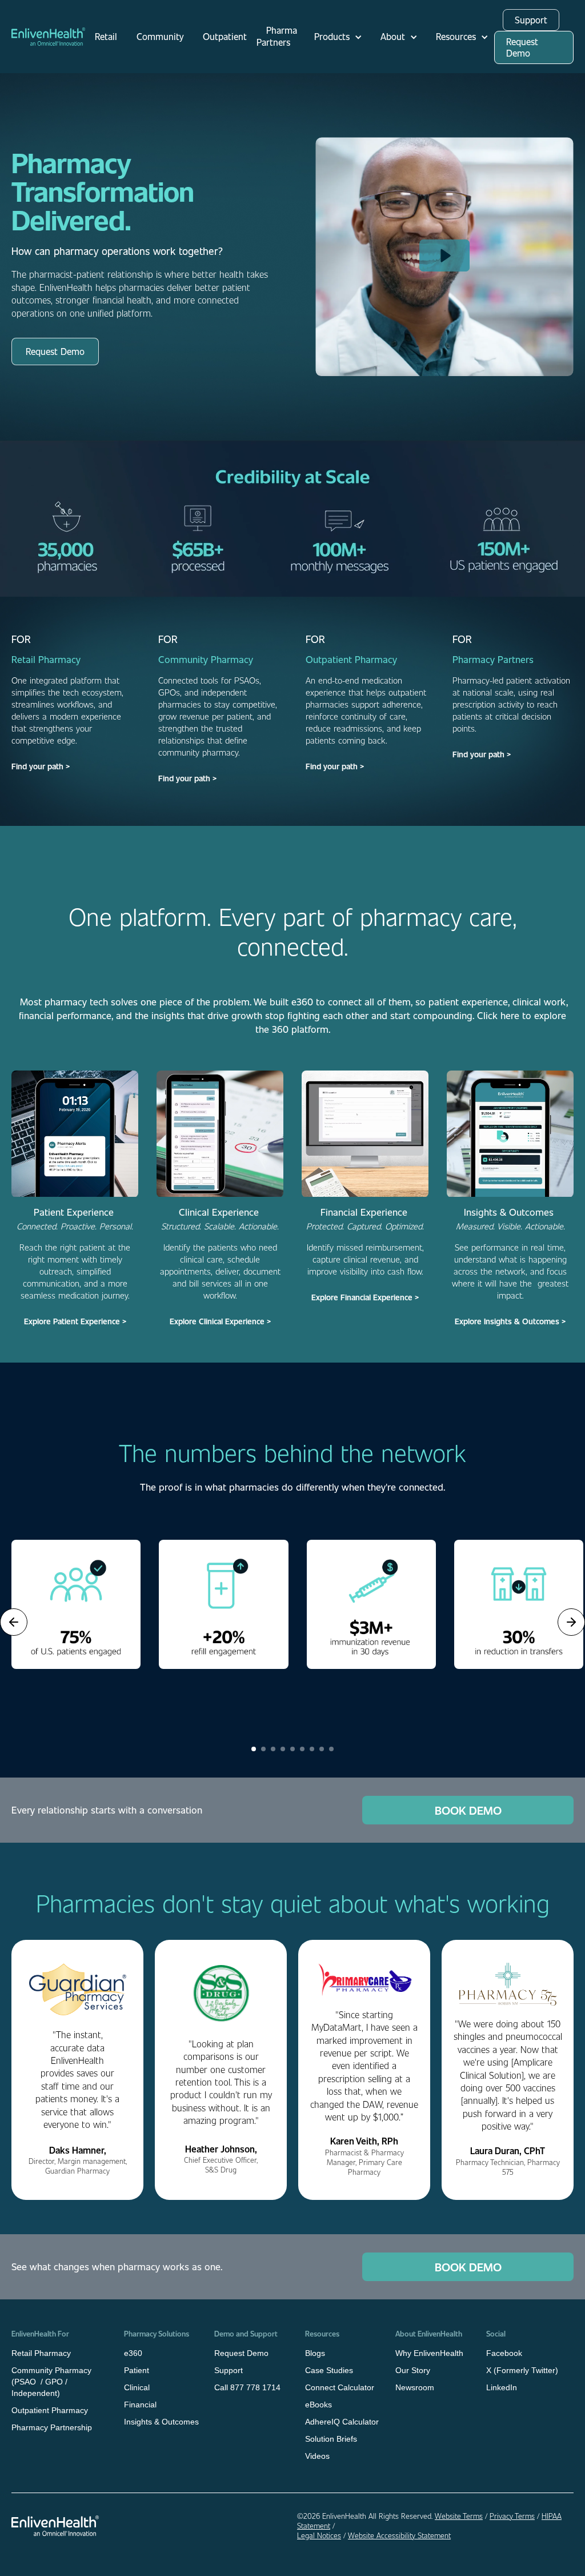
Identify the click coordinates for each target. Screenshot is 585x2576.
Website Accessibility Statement (399, 2535)
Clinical (137, 2387)
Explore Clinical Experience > (220, 1321)
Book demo (468, 1810)
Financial (140, 2405)
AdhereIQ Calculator (342, 2422)
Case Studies (329, 2370)
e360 (133, 2353)
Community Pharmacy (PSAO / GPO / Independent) (51, 2382)
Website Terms (459, 2516)
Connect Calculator (340, 2387)
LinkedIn (502, 2387)
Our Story (413, 2370)
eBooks (318, 2405)
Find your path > (41, 766)
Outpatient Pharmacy (50, 2410)
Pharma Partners (277, 36)
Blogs (315, 2353)
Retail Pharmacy (41, 2353)
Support (531, 20)
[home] (48, 37)
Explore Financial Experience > (365, 1297)
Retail (106, 36)
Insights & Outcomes (161, 2422)
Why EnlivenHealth (429, 2353)
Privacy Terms (512, 2516)
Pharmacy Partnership (52, 2427)
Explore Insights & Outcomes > (510, 1321)
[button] (335, 37)
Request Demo (522, 47)
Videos (317, 2456)
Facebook (504, 2353)
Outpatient (225, 36)
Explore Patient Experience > (75, 1321)
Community (160, 36)
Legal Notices (319, 2535)
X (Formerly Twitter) (522, 2370)
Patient (137, 2370)
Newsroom (415, 2387)
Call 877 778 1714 (247, 2387)
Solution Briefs (331, 2439)
